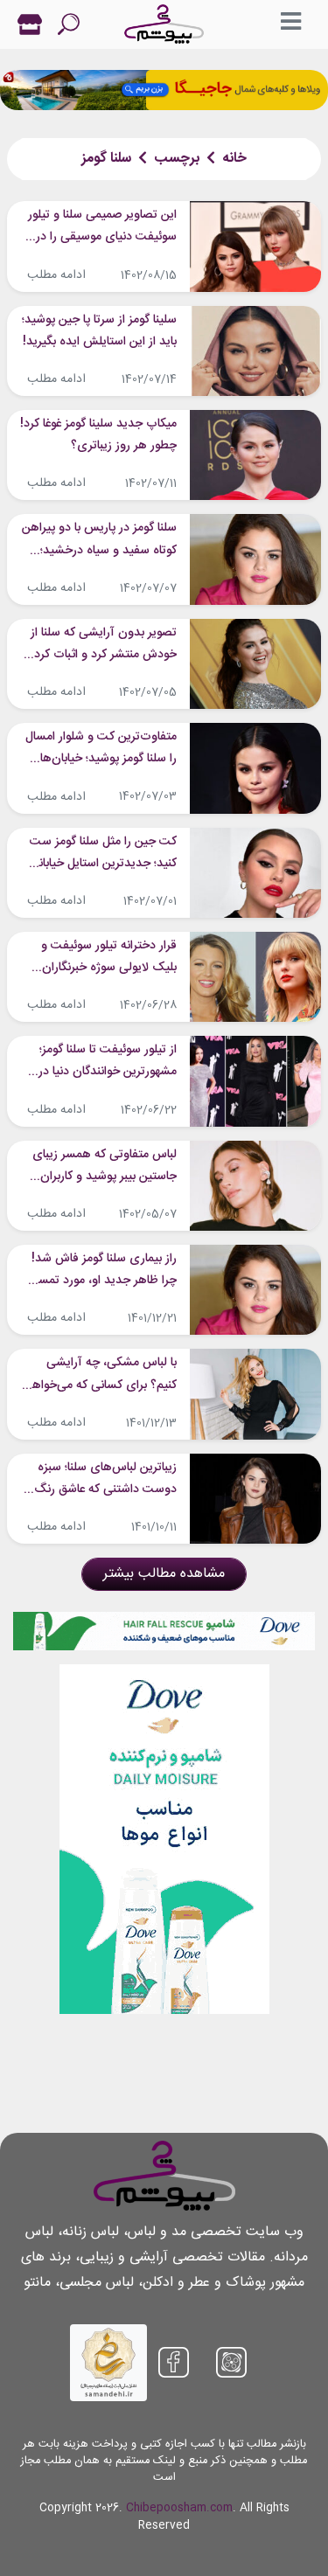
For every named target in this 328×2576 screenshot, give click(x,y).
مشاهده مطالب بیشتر (164, 1574)
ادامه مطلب (56, 275)
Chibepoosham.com (179, 2508)
